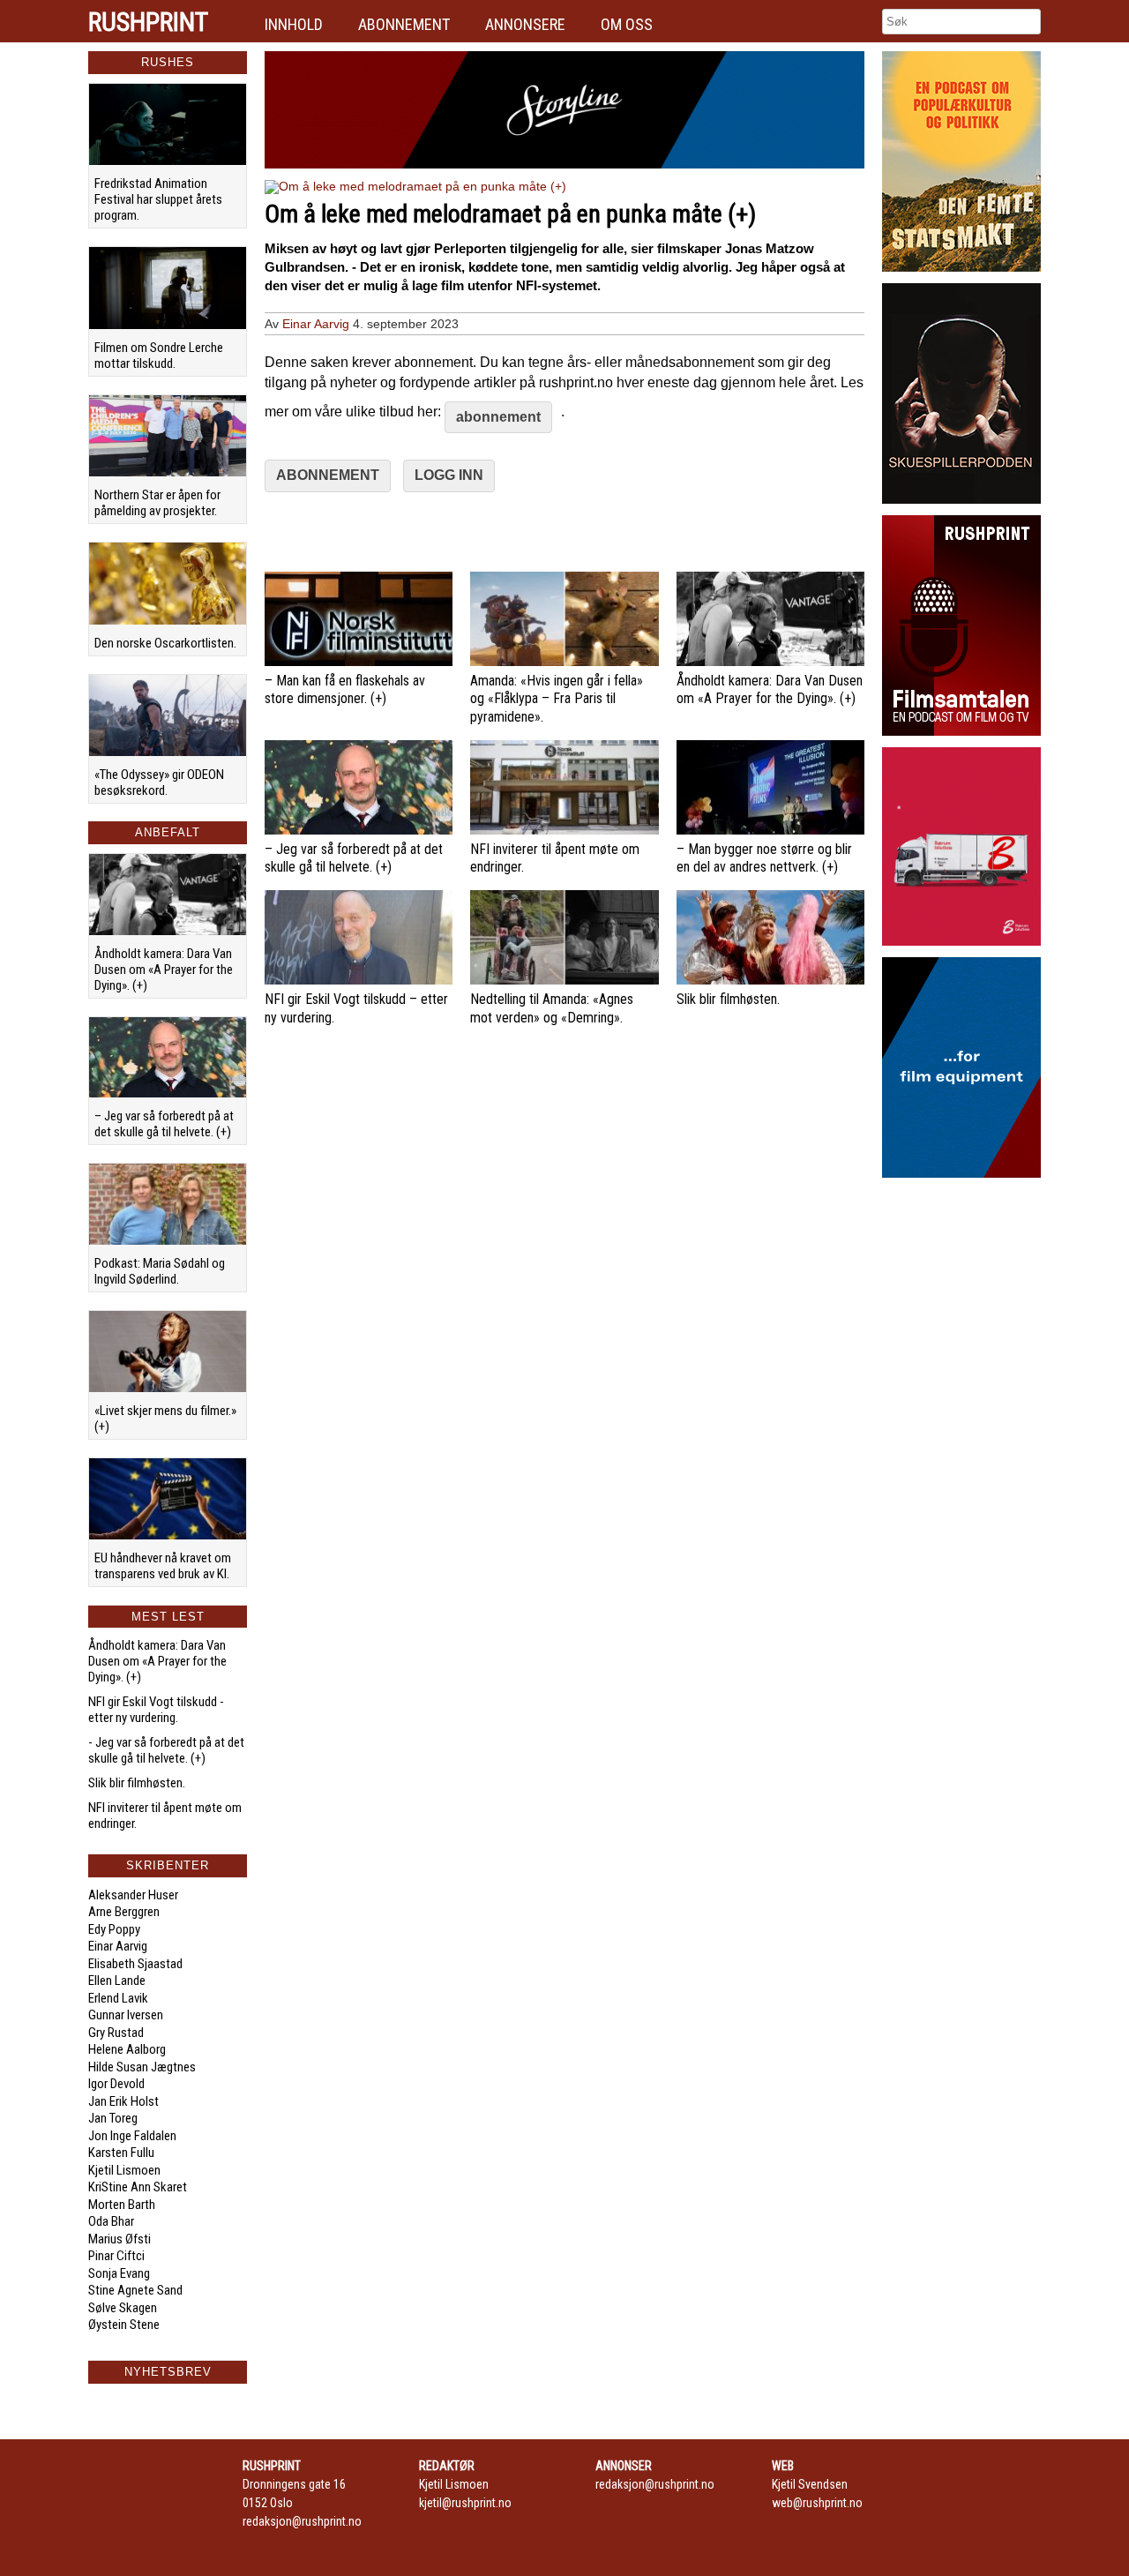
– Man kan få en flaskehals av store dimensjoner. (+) (345, 690)
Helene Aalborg (127, 2049)
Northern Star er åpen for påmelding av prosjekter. (157, 503)
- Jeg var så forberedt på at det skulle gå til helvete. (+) (166, 1750)
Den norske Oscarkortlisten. (165, 643)
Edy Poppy (114, 1929)
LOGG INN (449, 475)
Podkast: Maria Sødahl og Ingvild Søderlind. (160, 1271)
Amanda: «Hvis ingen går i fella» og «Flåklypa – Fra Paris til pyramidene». (557, 699)
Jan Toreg (113, 2118)
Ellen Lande (117, 1981)
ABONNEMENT (328, 475)
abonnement (498, 417)
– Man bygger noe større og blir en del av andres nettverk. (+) (764, 858)
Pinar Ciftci (116, 2256)
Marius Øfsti (120, 2239)
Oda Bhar (111, 2221)
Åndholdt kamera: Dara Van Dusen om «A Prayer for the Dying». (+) (164, 970)
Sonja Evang (119, 2273)
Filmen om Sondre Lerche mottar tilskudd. (159, 356)
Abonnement (404, 24)
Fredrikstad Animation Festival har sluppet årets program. (158, 199)
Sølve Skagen (123, 2308)
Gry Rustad (116, 2033)
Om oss (627, 24)
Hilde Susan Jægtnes (142, 2067)
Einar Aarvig (118, 1946)
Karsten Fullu (121, 2153)
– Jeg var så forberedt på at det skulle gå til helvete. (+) (164, 1124)
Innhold (294, 24)
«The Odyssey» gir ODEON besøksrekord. (159, 783)
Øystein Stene (124, 2325)
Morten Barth (122, 2205)
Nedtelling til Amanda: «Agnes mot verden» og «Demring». (552, 1008)
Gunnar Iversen (126, 2015)
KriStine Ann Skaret (138, 2187)
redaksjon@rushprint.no (302, 2521)
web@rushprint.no (817, 2503)
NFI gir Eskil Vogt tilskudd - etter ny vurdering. (156, 1710)
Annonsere (525, 24)
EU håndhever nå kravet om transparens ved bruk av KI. (163, 1566)
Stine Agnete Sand (135, 2290)
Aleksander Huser (133, 1895)
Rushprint (148, 22)
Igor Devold (116, 2084)
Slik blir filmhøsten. (137, 1783)
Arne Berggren (124, 1912)
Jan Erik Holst (123, 2101)
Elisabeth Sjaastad (135, 1964)
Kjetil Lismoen (124, 2170)
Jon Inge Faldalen (132, 2136)
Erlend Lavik (118, 1998)
